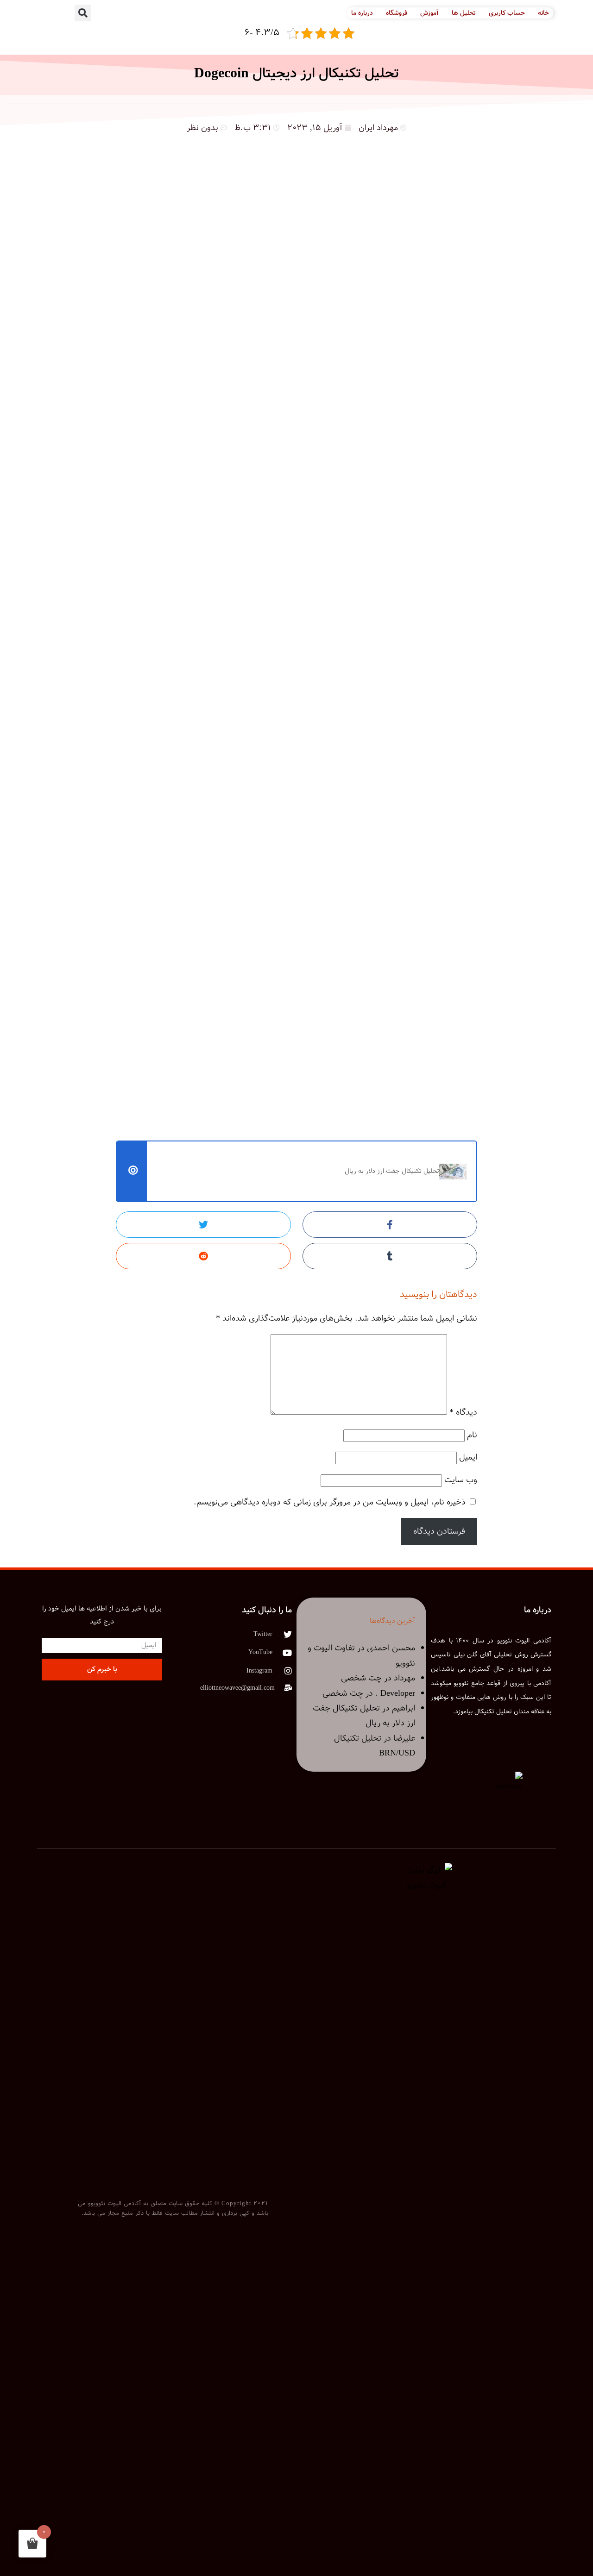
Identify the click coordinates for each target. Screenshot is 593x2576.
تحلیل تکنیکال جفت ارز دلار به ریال (392, 1171)
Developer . (395, 1693)
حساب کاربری (507, 13)
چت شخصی (361, 1678)
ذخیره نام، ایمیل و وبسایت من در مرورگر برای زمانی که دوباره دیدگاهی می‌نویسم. (330, 1502)
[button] (83, 13)
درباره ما (362, 13)
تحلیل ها (464, 13)
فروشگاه (397, 13)
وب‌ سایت (461, 1480)
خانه (543, 13)
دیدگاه (463, 1412)
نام (472, 1435)
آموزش (429, 13)
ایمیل (468, 1457)
